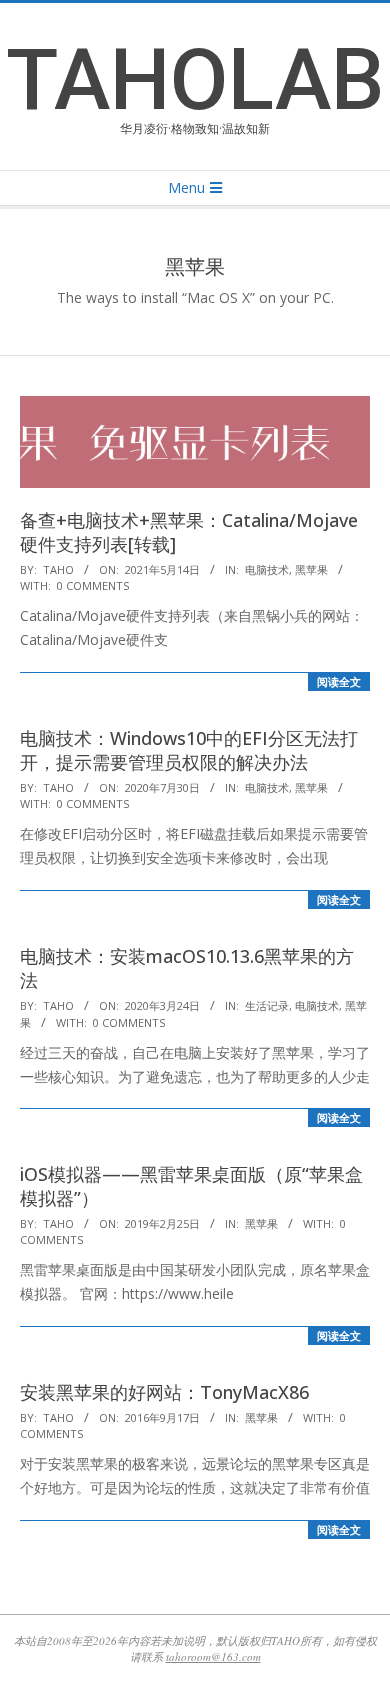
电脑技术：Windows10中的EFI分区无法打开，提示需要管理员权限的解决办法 (189, 750)
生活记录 (267, 1005)
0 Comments (93, 585)
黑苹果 (311, 569)
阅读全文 (339, 681)
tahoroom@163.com (213, 1656)
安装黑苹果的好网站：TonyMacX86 (164, 1392)
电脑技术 (267, 569)
